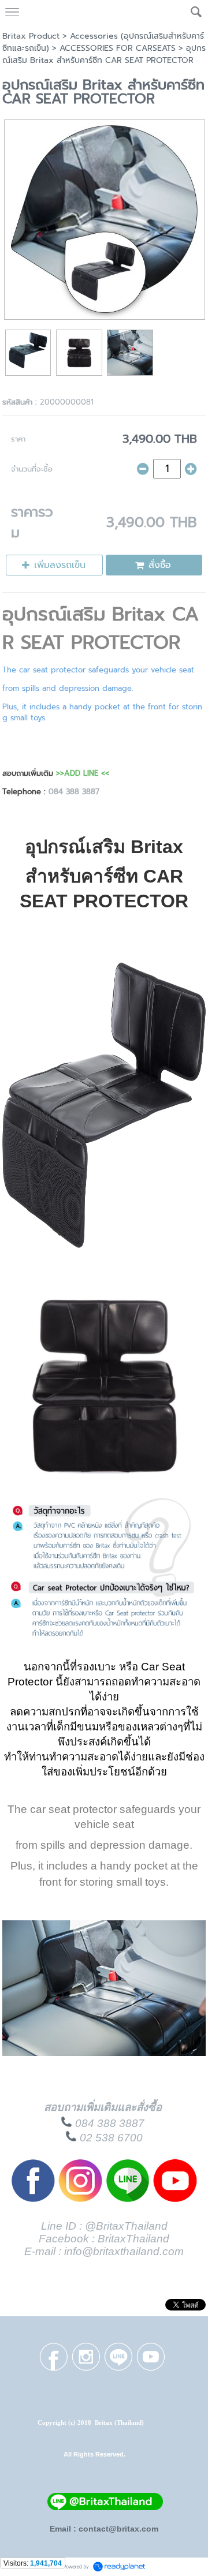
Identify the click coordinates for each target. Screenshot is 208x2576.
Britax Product (31, 36)
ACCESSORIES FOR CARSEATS (118, 48)
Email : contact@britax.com (104, 2529)
